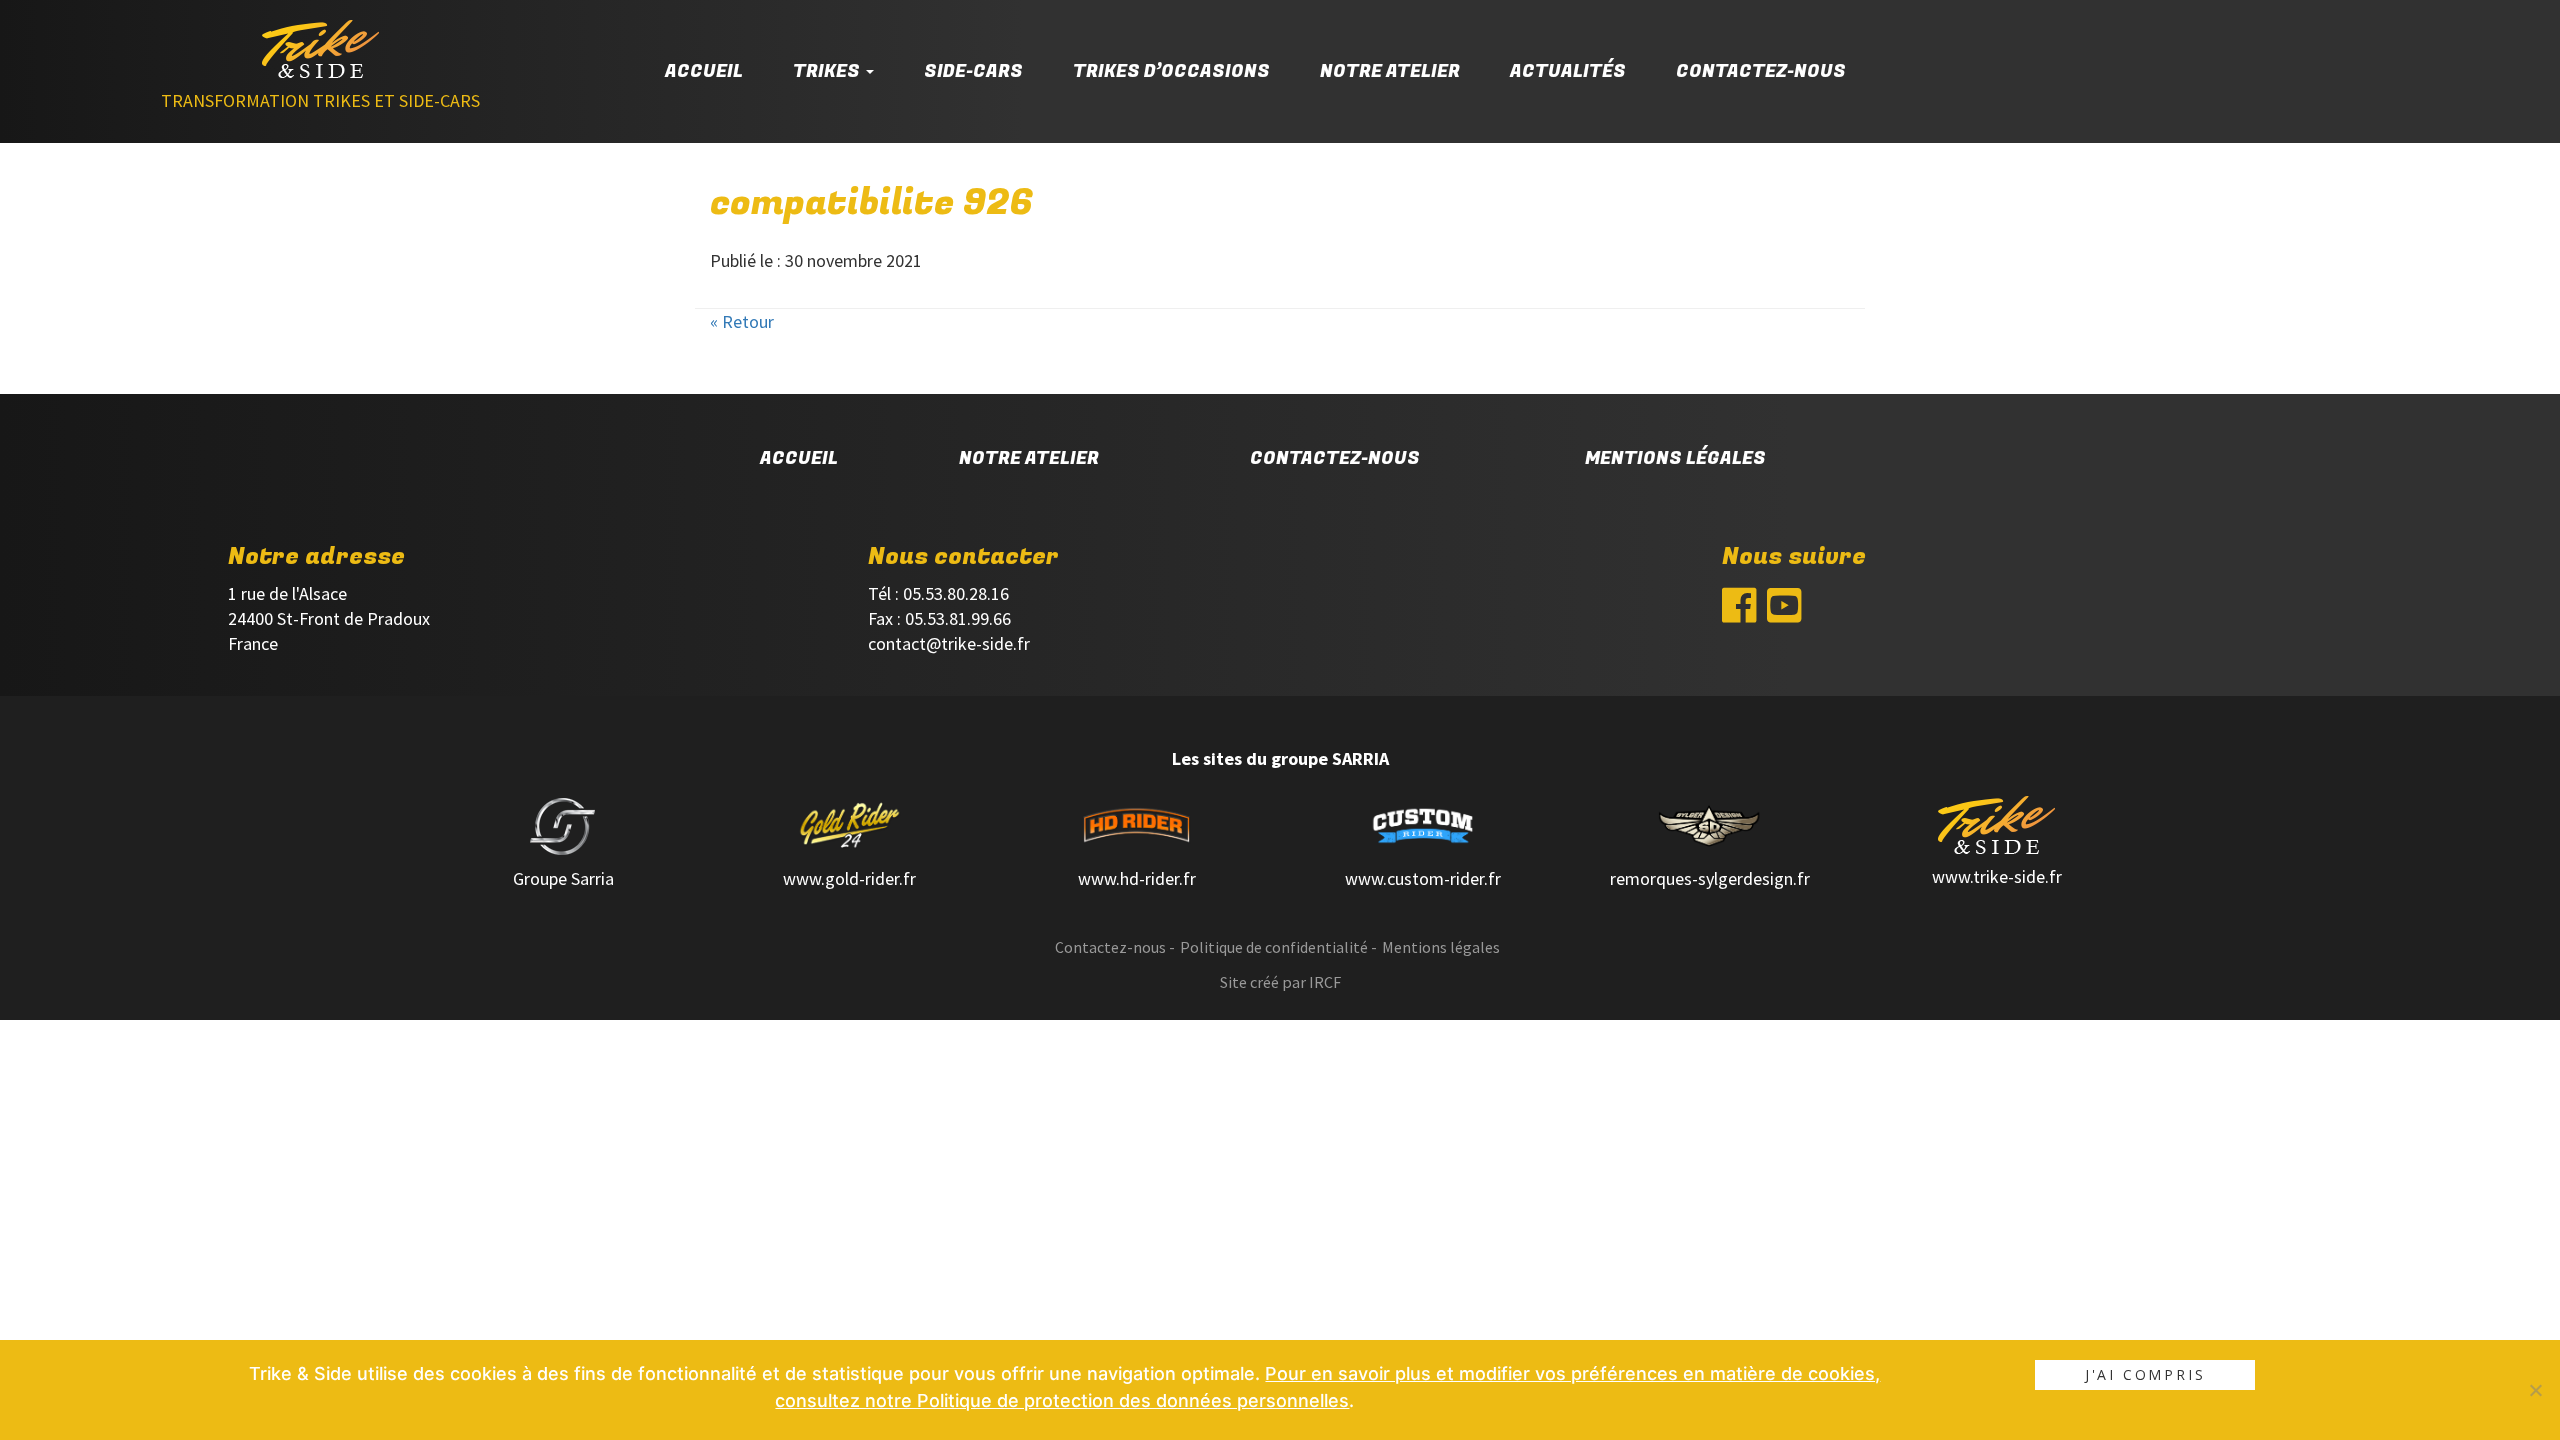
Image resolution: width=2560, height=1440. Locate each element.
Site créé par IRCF (1280, 982)
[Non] (2535, 1390)
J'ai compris (2145, 1374)
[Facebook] (1739, 610)
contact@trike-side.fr (949, 643)
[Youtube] (1784, 610)
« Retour (742, 321)
